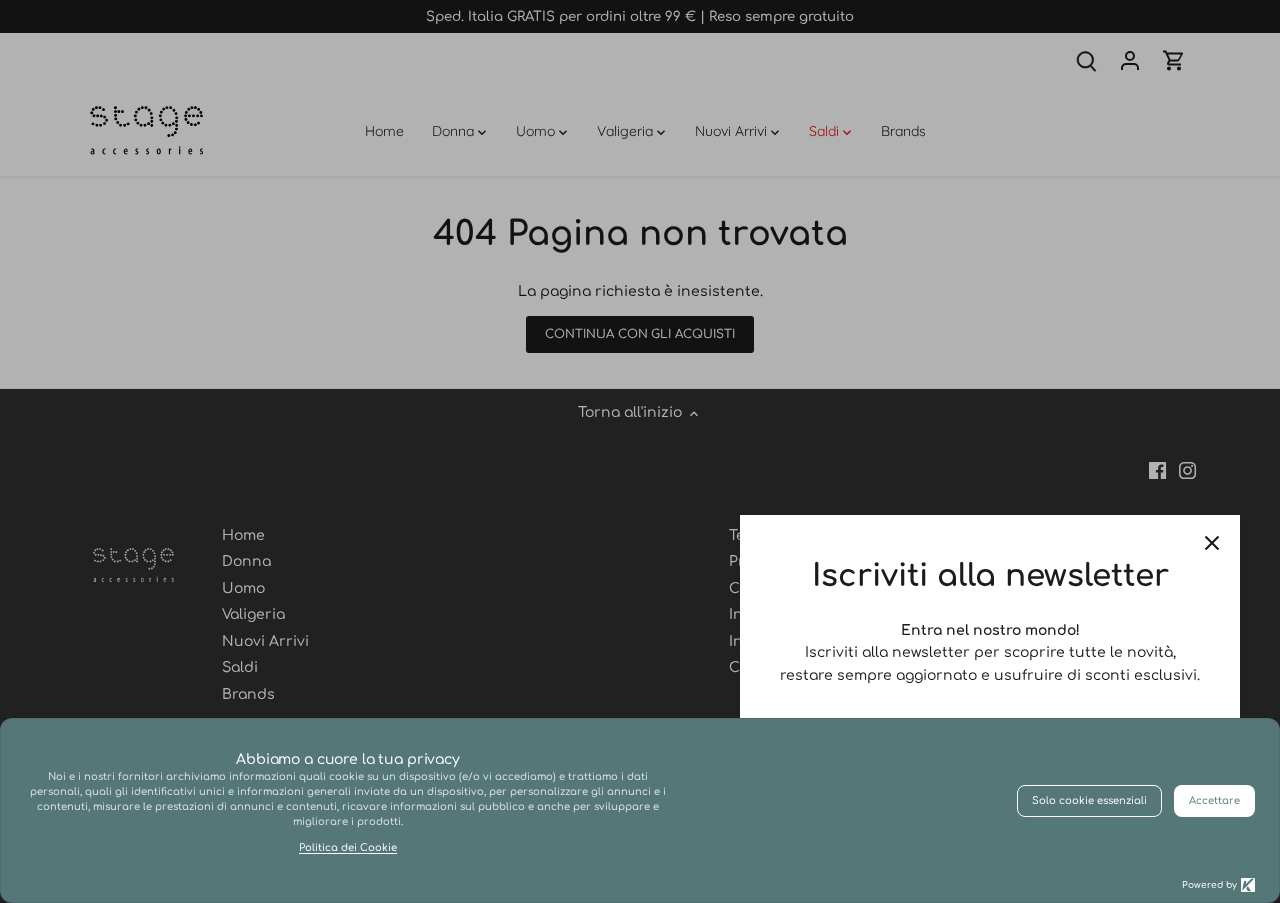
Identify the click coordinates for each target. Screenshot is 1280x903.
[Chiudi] (1212, 543)
